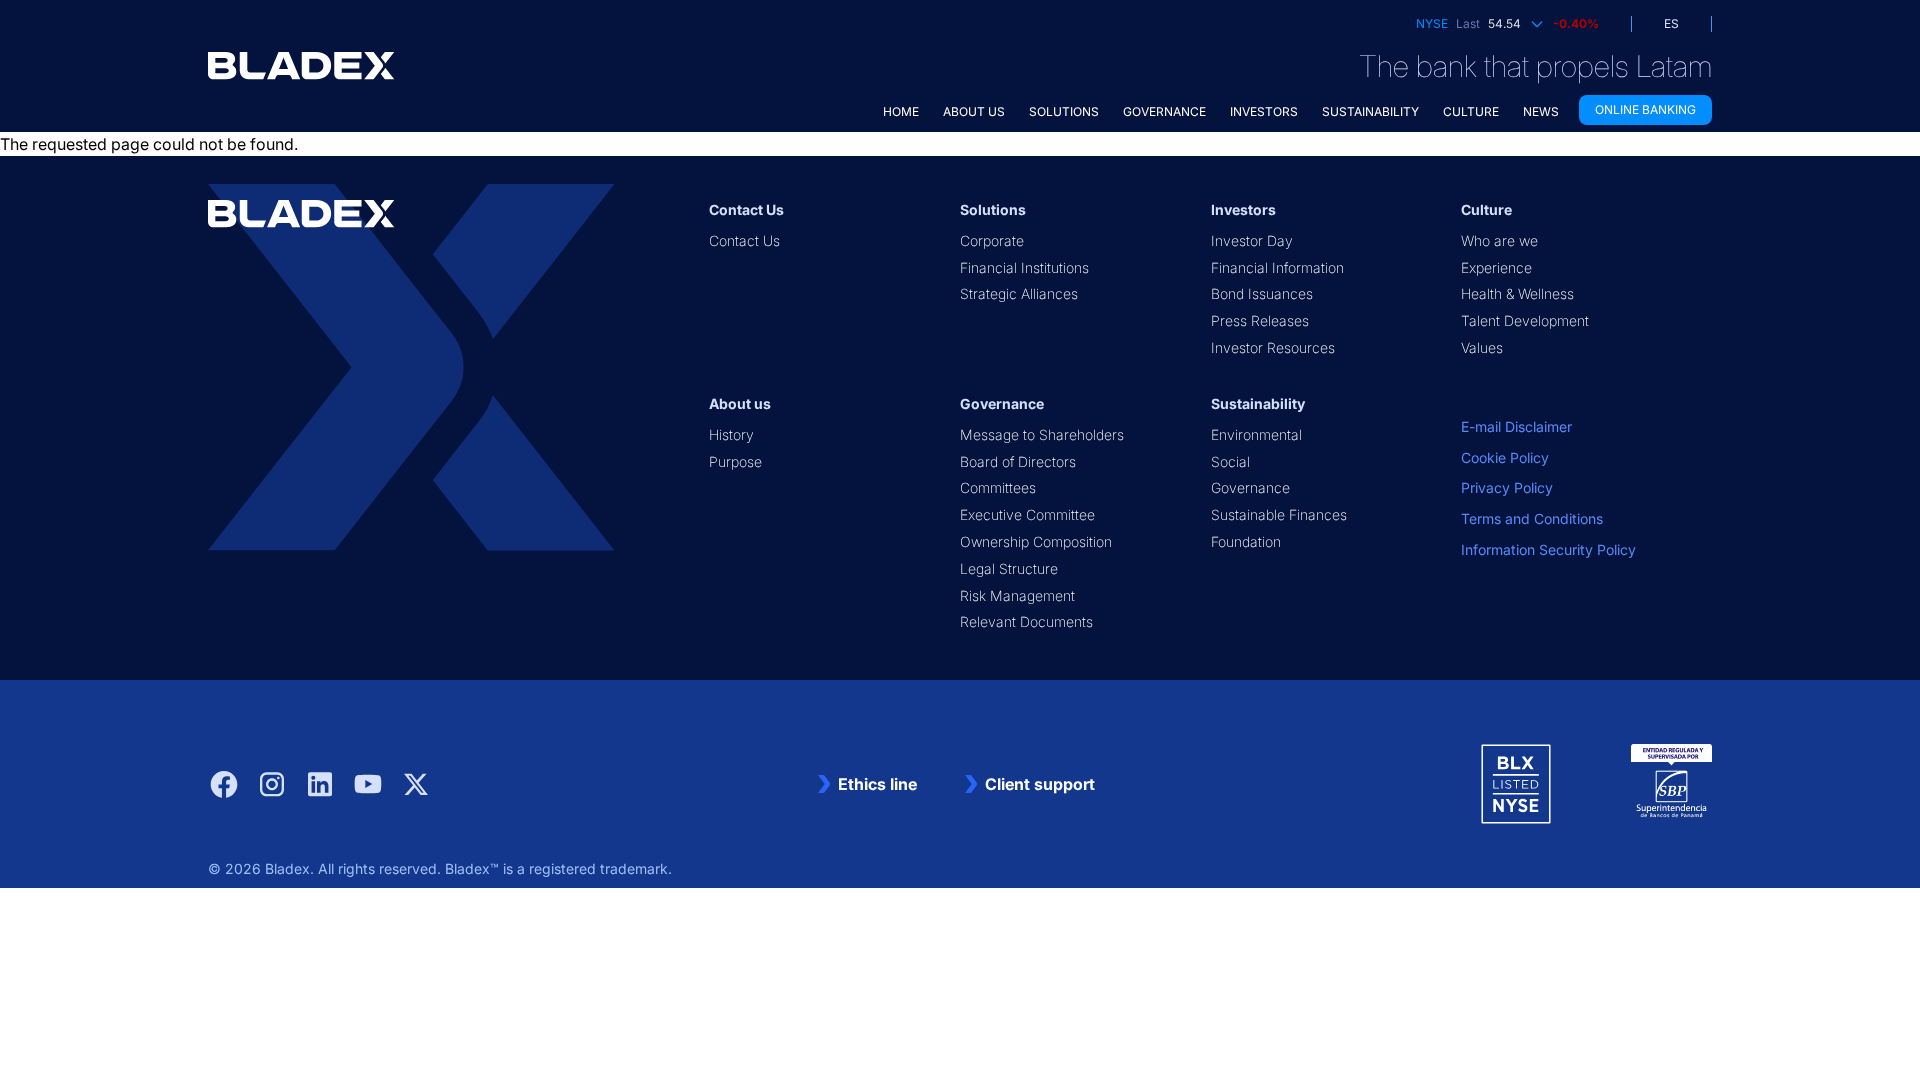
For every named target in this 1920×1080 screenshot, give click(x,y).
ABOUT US (974, 111)
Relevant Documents (1026, 621)
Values (1482, 347)
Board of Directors (1018, 461)
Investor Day (1252, 240)
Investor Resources (1273, 347)
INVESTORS (1264, 111)
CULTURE (1471, 111)
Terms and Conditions (1532, 518)
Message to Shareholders (1042, 434)
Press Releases (1260, 320)
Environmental (1256, 434)
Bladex (287, 868)
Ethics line (877, 784)
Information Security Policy (1548, 549)
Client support (1040, 784)
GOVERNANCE (1164, 111)
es (1671, 23)
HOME (901, 111)
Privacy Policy (1507, 487)
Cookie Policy (1505, 457)
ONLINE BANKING (1645, 109)
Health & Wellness (1517, 293)
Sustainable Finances (1279, 514)
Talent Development (1525, 320)
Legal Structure (1009, 568)
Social (1230, 461)
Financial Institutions (1024, 267)
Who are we (1499, 240)
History (731, 434)
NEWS (1541, 111)
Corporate (992, 240)
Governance (1250, 487)
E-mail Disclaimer (1516, 426)
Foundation (1246, 541)
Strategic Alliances (1019, 293)
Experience (1496, 267)
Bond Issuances (1262, 293)
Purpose (735, 461)
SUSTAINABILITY (1370, 111)
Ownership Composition (1036, 541)
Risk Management (1017, 595)
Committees (998, 487)
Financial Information (1277, 267)
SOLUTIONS (1064, 111)
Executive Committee (1027, 514)
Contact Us (744, 240)
